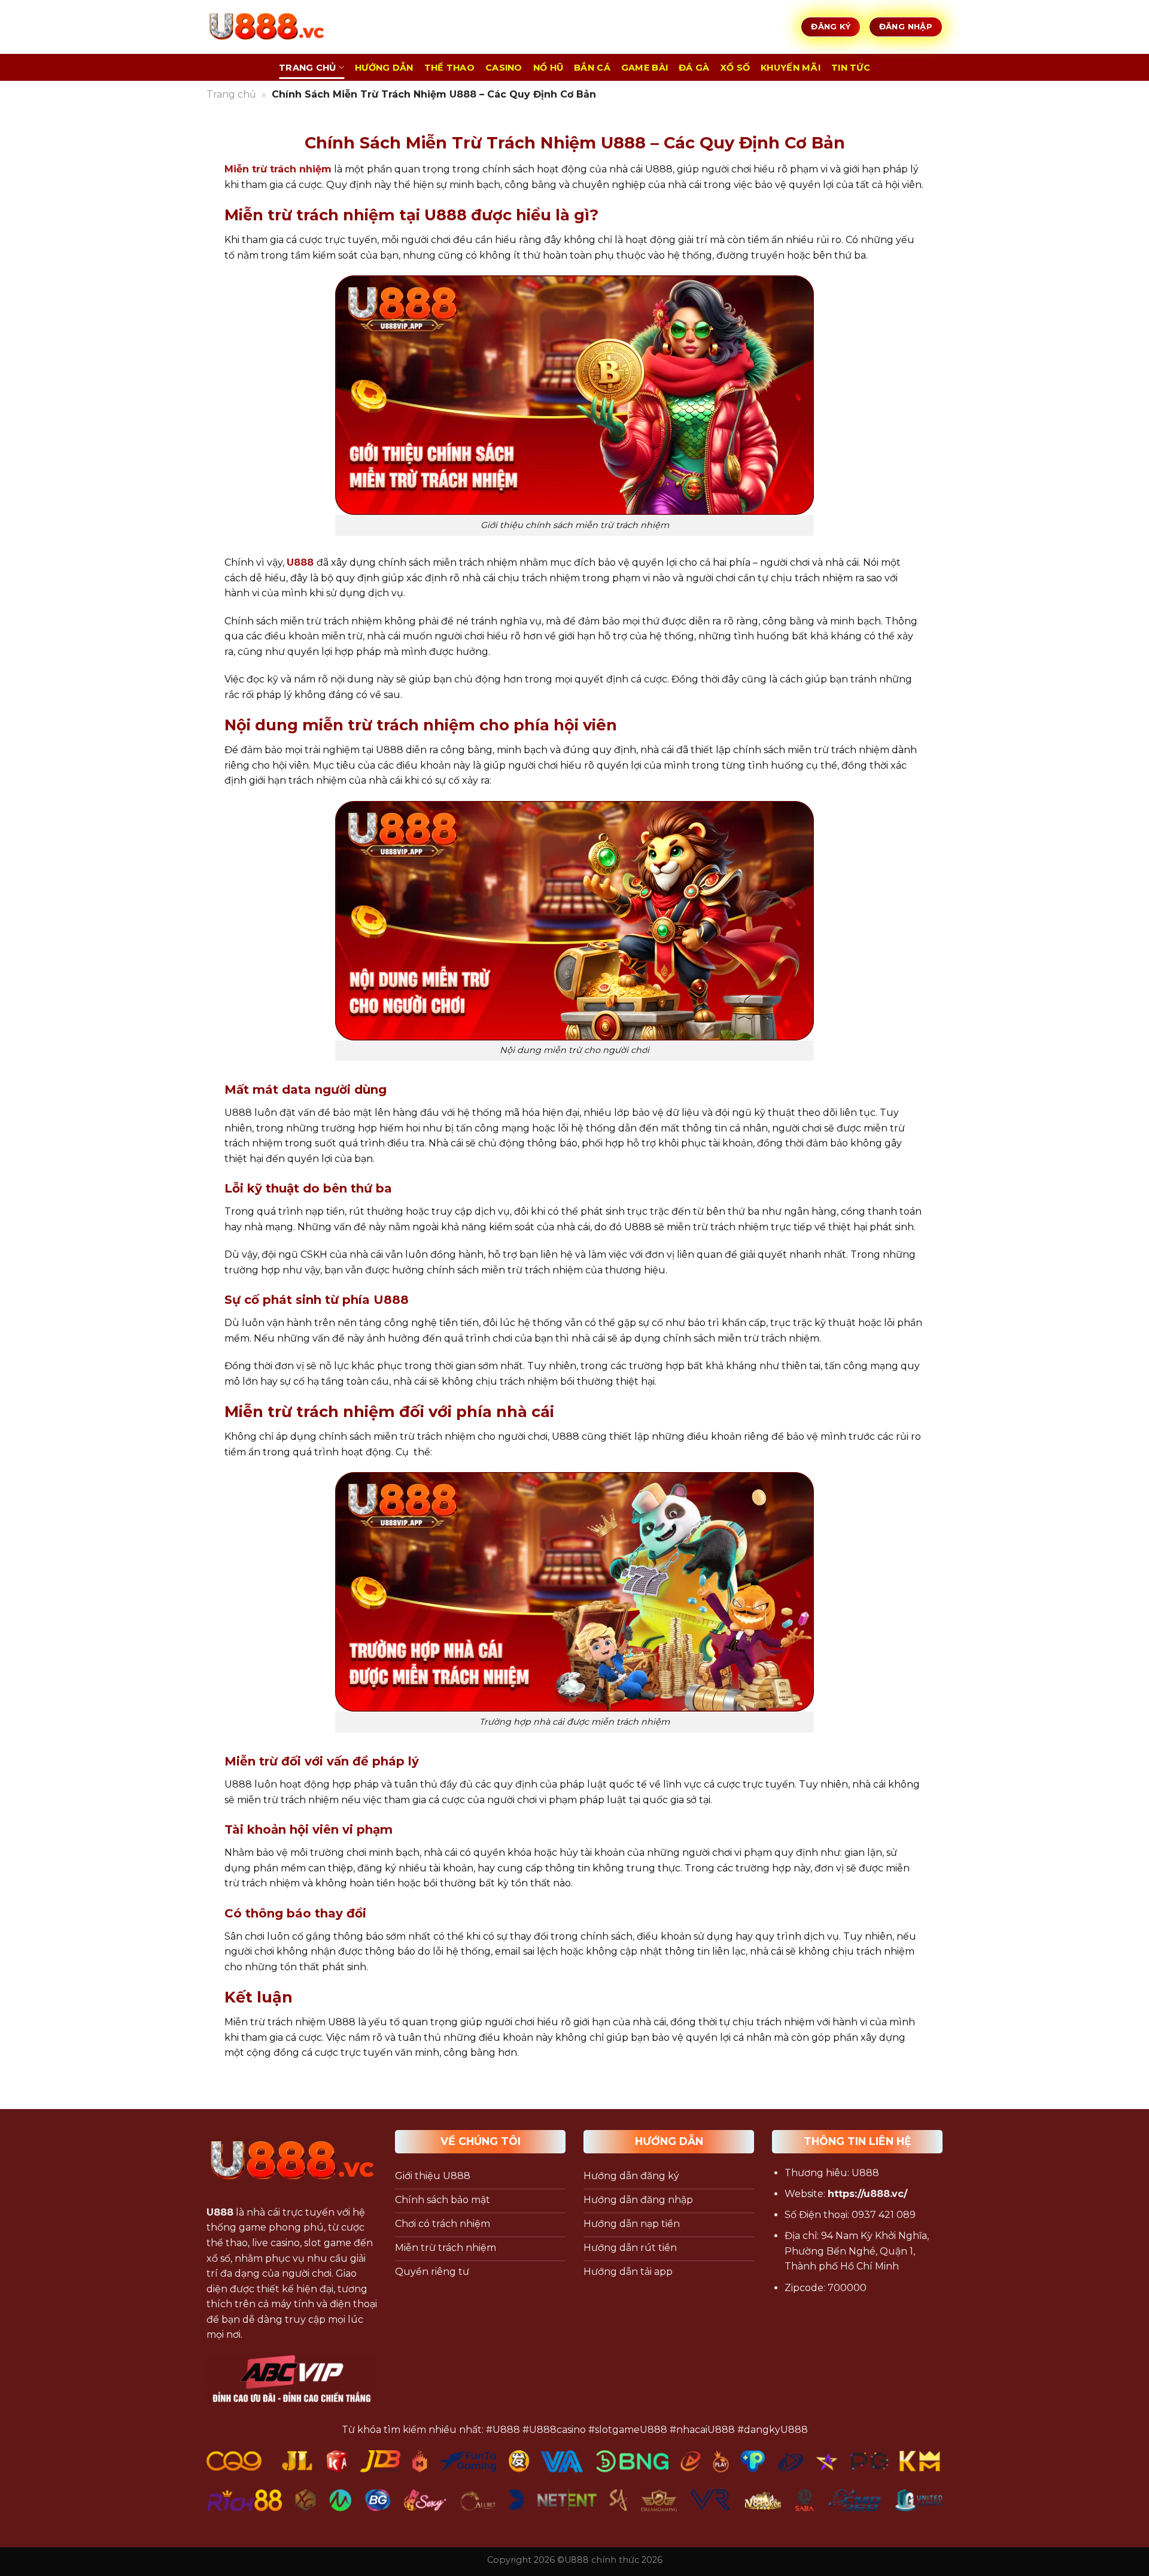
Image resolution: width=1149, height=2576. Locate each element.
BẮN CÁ (592, 68)
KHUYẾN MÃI (791, 68)
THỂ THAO (449, 68)
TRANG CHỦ (308, 68)
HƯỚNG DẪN (384, 68)
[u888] (266, 27)
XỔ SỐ (735, 68)
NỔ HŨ (548, 68)
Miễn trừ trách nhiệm (278, 169)
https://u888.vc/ (867, 2194)
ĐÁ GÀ (694, 68)
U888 (300, 562)
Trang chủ (231, 94)
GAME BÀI (645, 68)
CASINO (504, 68)
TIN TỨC (851, 68)
